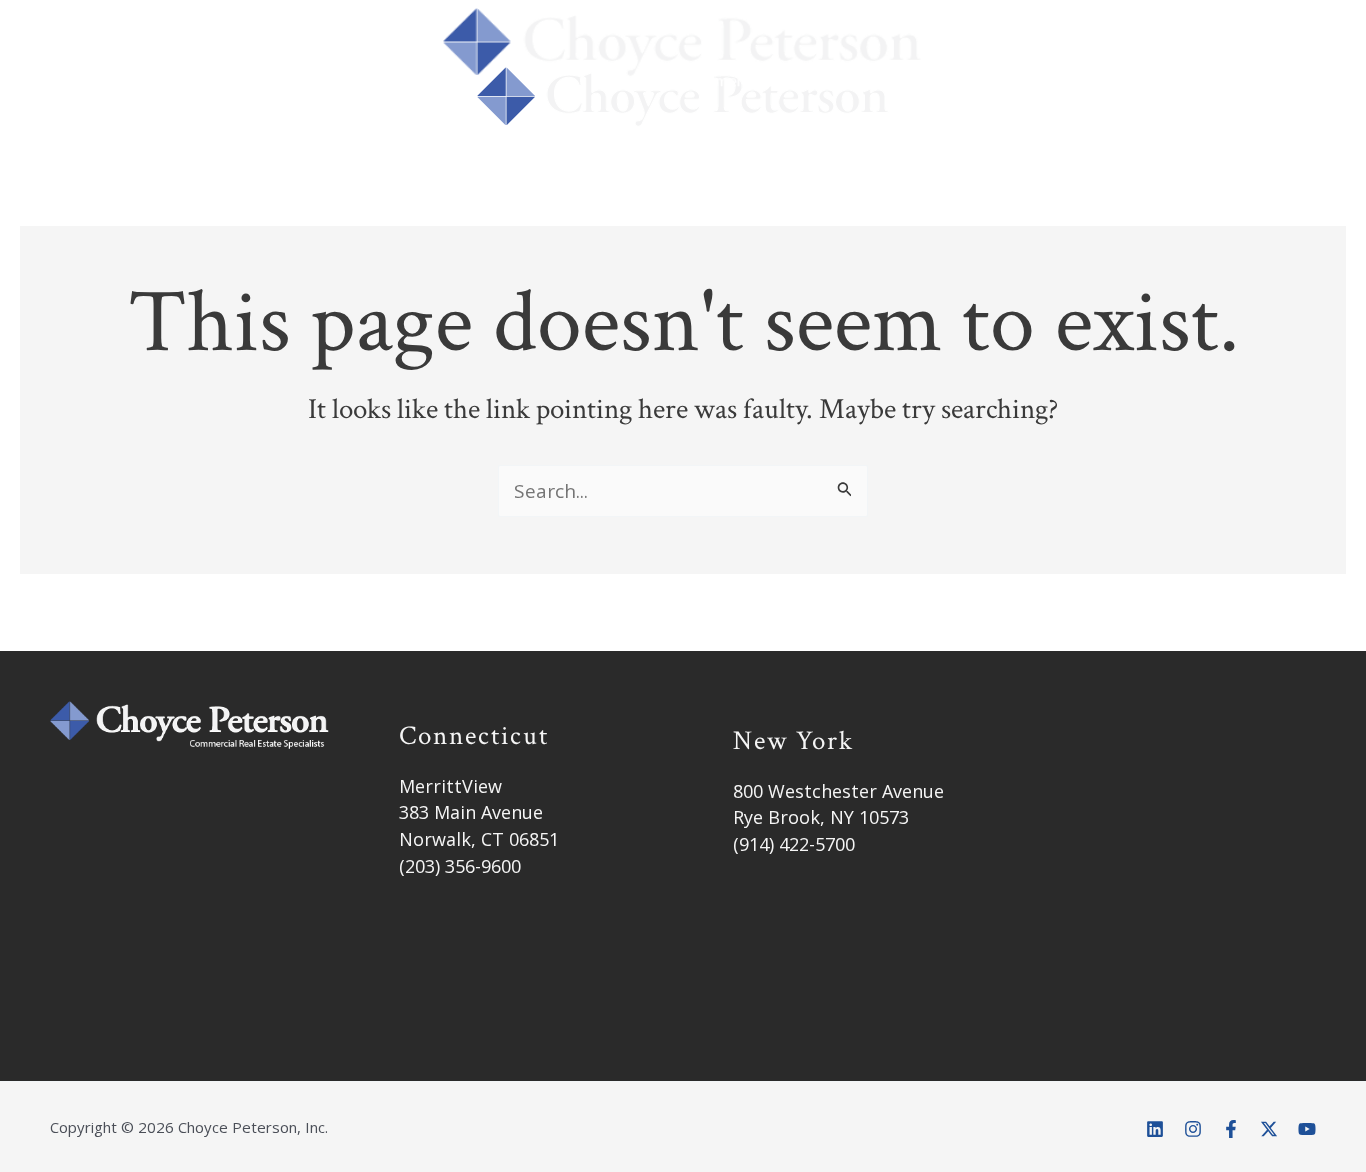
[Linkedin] (1155, 1129)
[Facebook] (1231, 1129)
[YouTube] (1307, 1129)
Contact (1026, 125)
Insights (882, 125)
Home (334, 125)
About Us (450, 125)
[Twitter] (1269, 1129)
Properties (728, 125)
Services (573, 125)
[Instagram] (1193, 1129)
